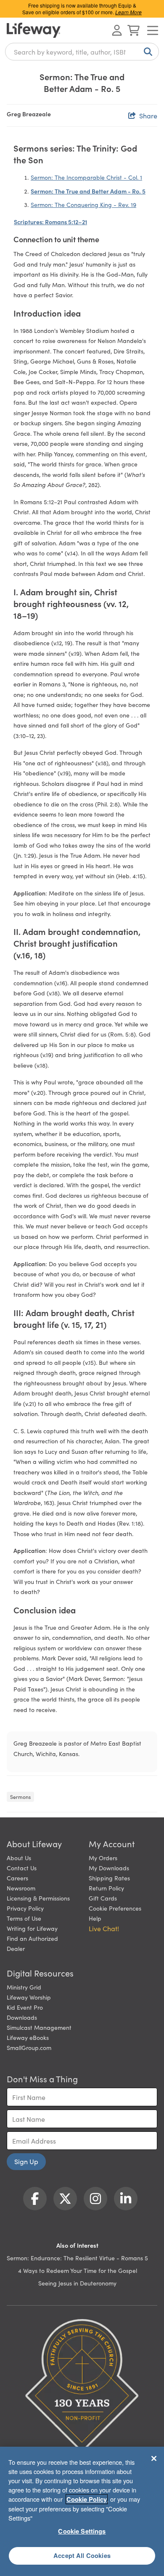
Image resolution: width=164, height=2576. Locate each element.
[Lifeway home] (34, 30)
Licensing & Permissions (38, 1898)
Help (95, 1918)
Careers (17, 1878)
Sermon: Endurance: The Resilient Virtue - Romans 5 (77, 2258)
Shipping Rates (109, 1878)
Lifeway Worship (29, 1997)
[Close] (154, 2458)
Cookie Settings (82, 2531)
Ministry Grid (24, 1987)
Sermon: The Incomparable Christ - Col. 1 (86, 177)
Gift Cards (103, 1898)
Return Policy (106, 1888)
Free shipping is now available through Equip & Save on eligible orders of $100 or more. (82, 9)
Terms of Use (24, 1918)
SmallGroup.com (29, 2047)
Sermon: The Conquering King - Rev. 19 (83, 204)
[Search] (146, 52)
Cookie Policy (87, 2499)
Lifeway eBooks (28, 2037)
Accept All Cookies (82, 2555)
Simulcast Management (39, 2027)
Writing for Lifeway (32, 1928)
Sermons (20, 1797)
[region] (82, 2511)
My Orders (103, 1858)
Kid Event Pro (25, 2007)
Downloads (22, 2017)
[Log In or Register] (117, 30)
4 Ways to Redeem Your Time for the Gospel (78, 2270)
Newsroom (21, 1888)
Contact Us (22, 1868)
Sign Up (26, 2161)
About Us (19, 1858)
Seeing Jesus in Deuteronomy (77, 2283)
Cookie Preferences (115, 1908)
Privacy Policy (25, 1908)
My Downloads (109, 1868)
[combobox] (82, 52)
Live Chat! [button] (104, 1928)
